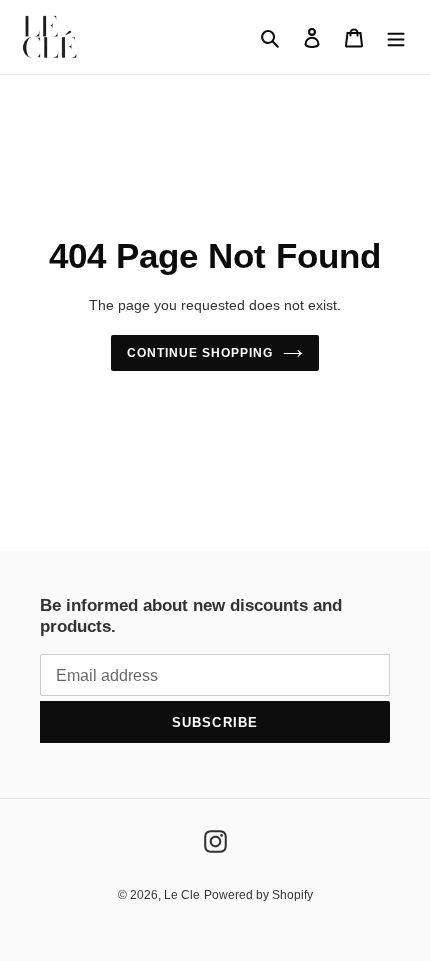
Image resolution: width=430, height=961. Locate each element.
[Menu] (396, 37)
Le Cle (182, 895)
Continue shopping (200, 353)
